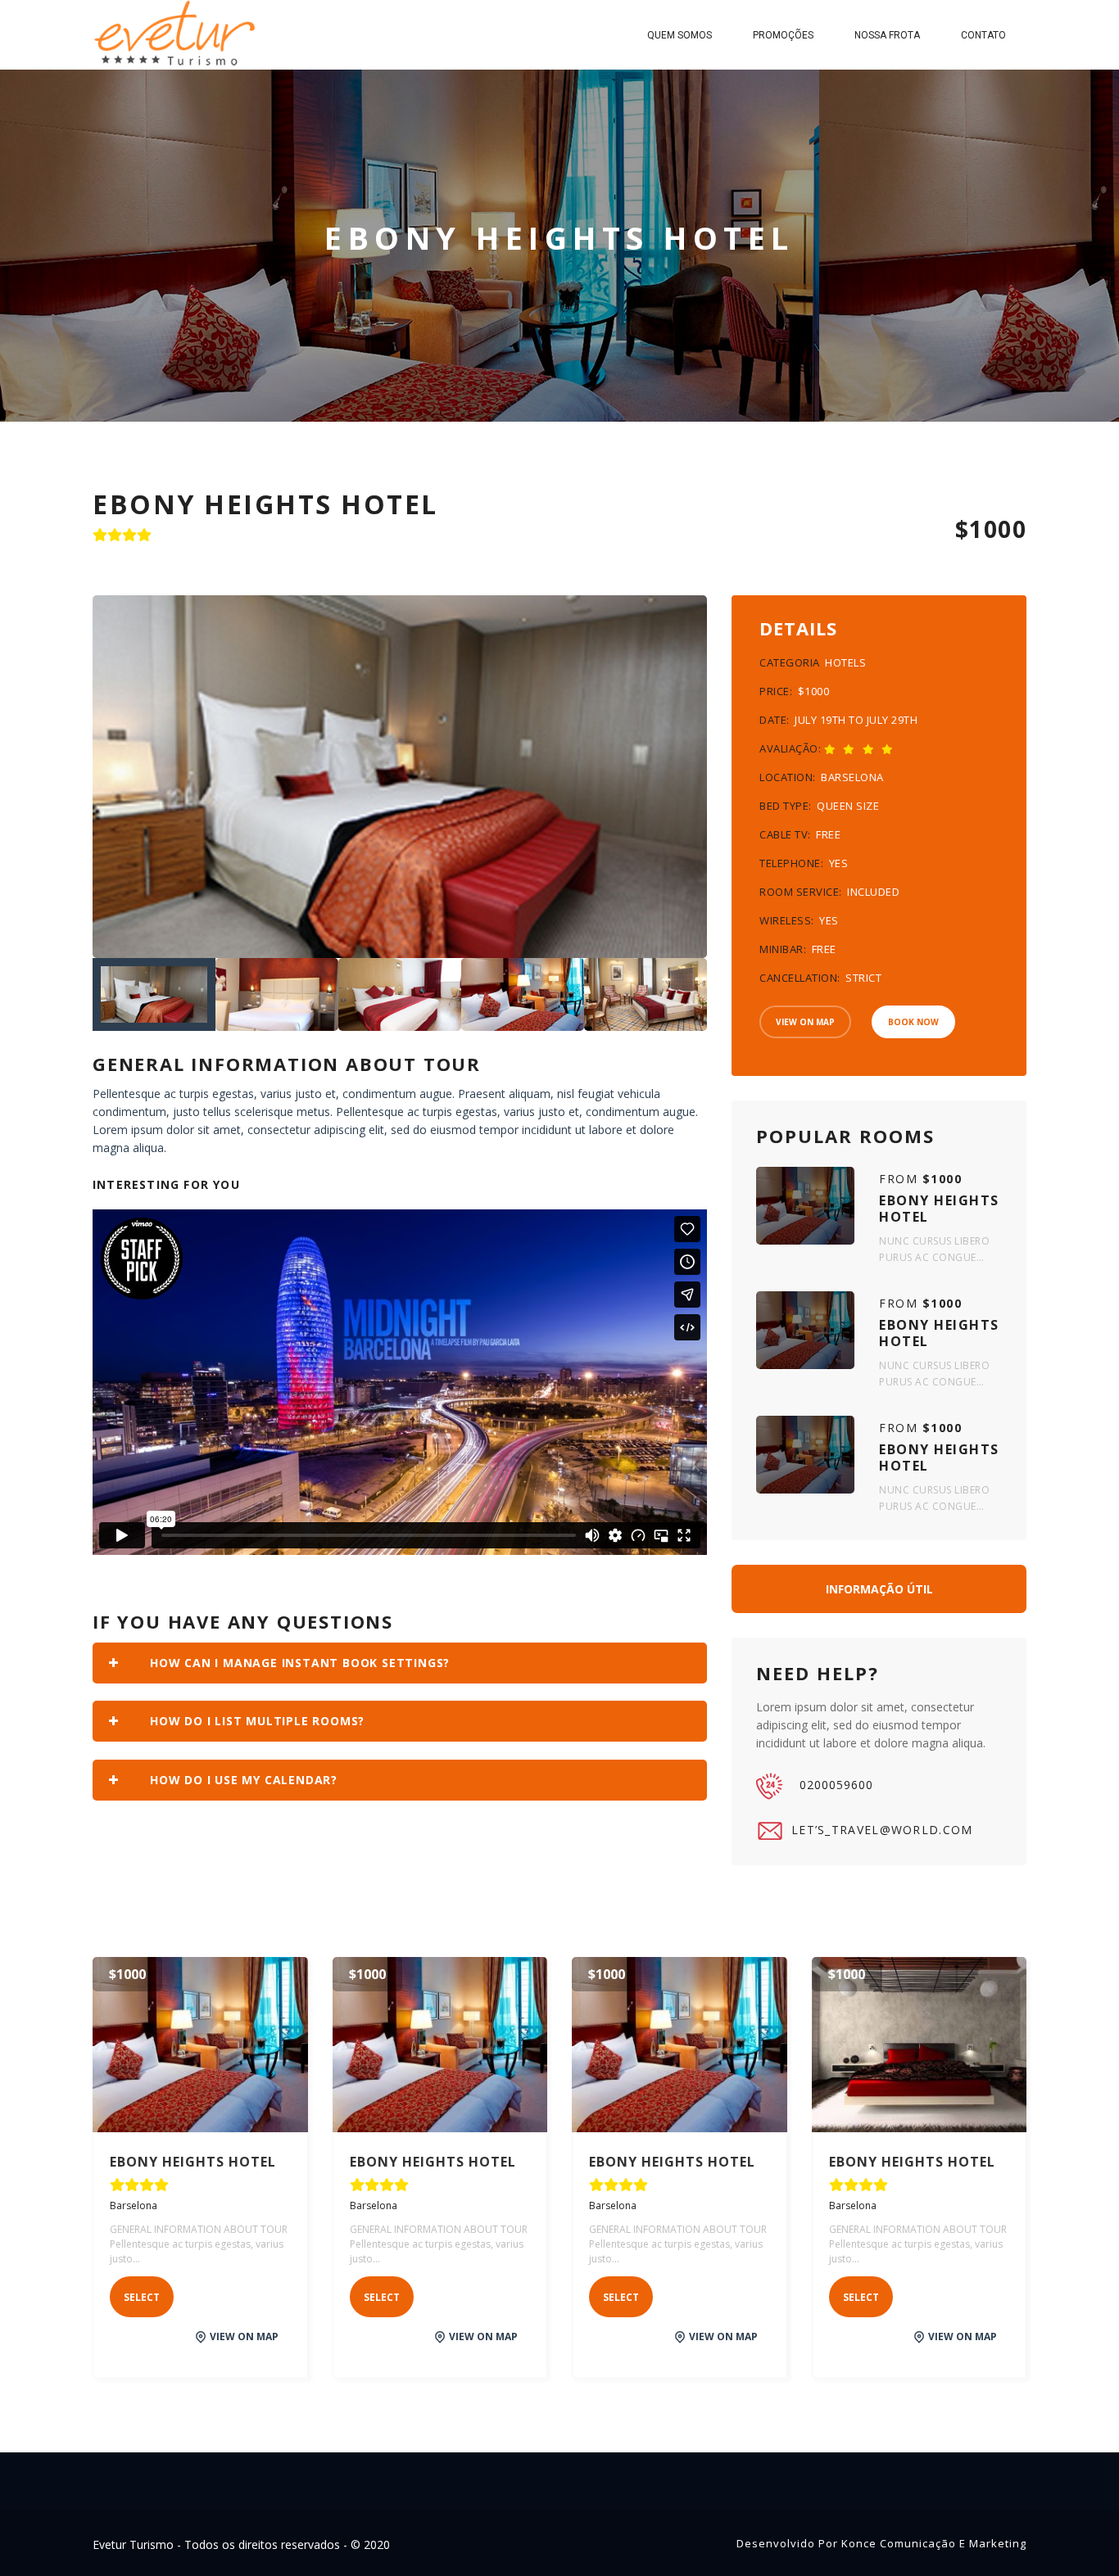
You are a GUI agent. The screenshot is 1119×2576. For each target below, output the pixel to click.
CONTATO (983, 35)
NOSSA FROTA (887, 35)
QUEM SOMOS (680, 35)
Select (142, 2297)
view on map (244, 2336)
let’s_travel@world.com (882, 1830)
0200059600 (836, 1785)
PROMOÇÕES (783, 35)
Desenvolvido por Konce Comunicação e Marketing (881, 2543)
